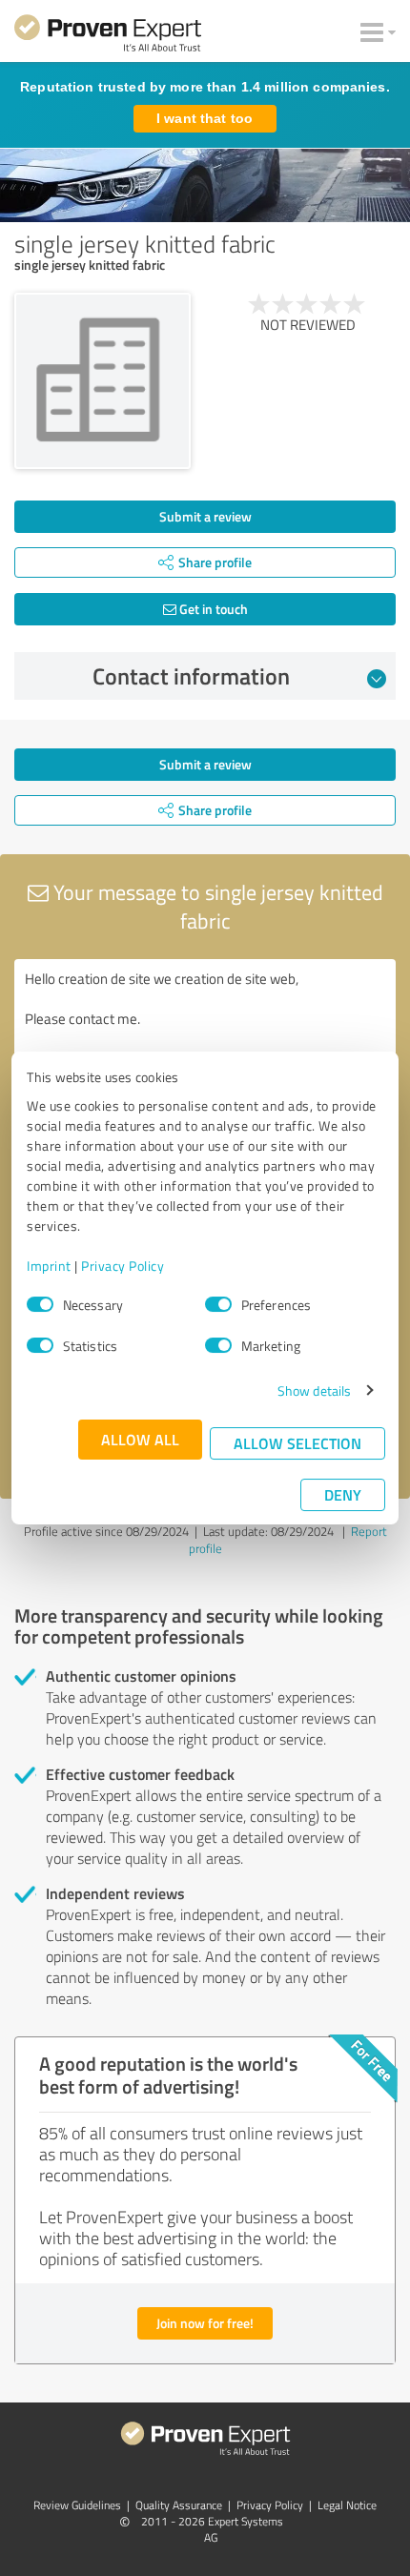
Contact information (191, 676)
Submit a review (205, 516)
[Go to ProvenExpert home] (108, 36)
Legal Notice (347, 2505)
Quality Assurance (179, 2505)
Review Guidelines (77, 2505)
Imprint (49, 1266)
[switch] (218, 1304)
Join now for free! (205, 2323)
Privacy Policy (123, 1266)
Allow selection (297, 1443)
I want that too (205, 118)
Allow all (140, 1439)
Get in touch (212, 609)
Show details (314, 1390)
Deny (343, 1494)
